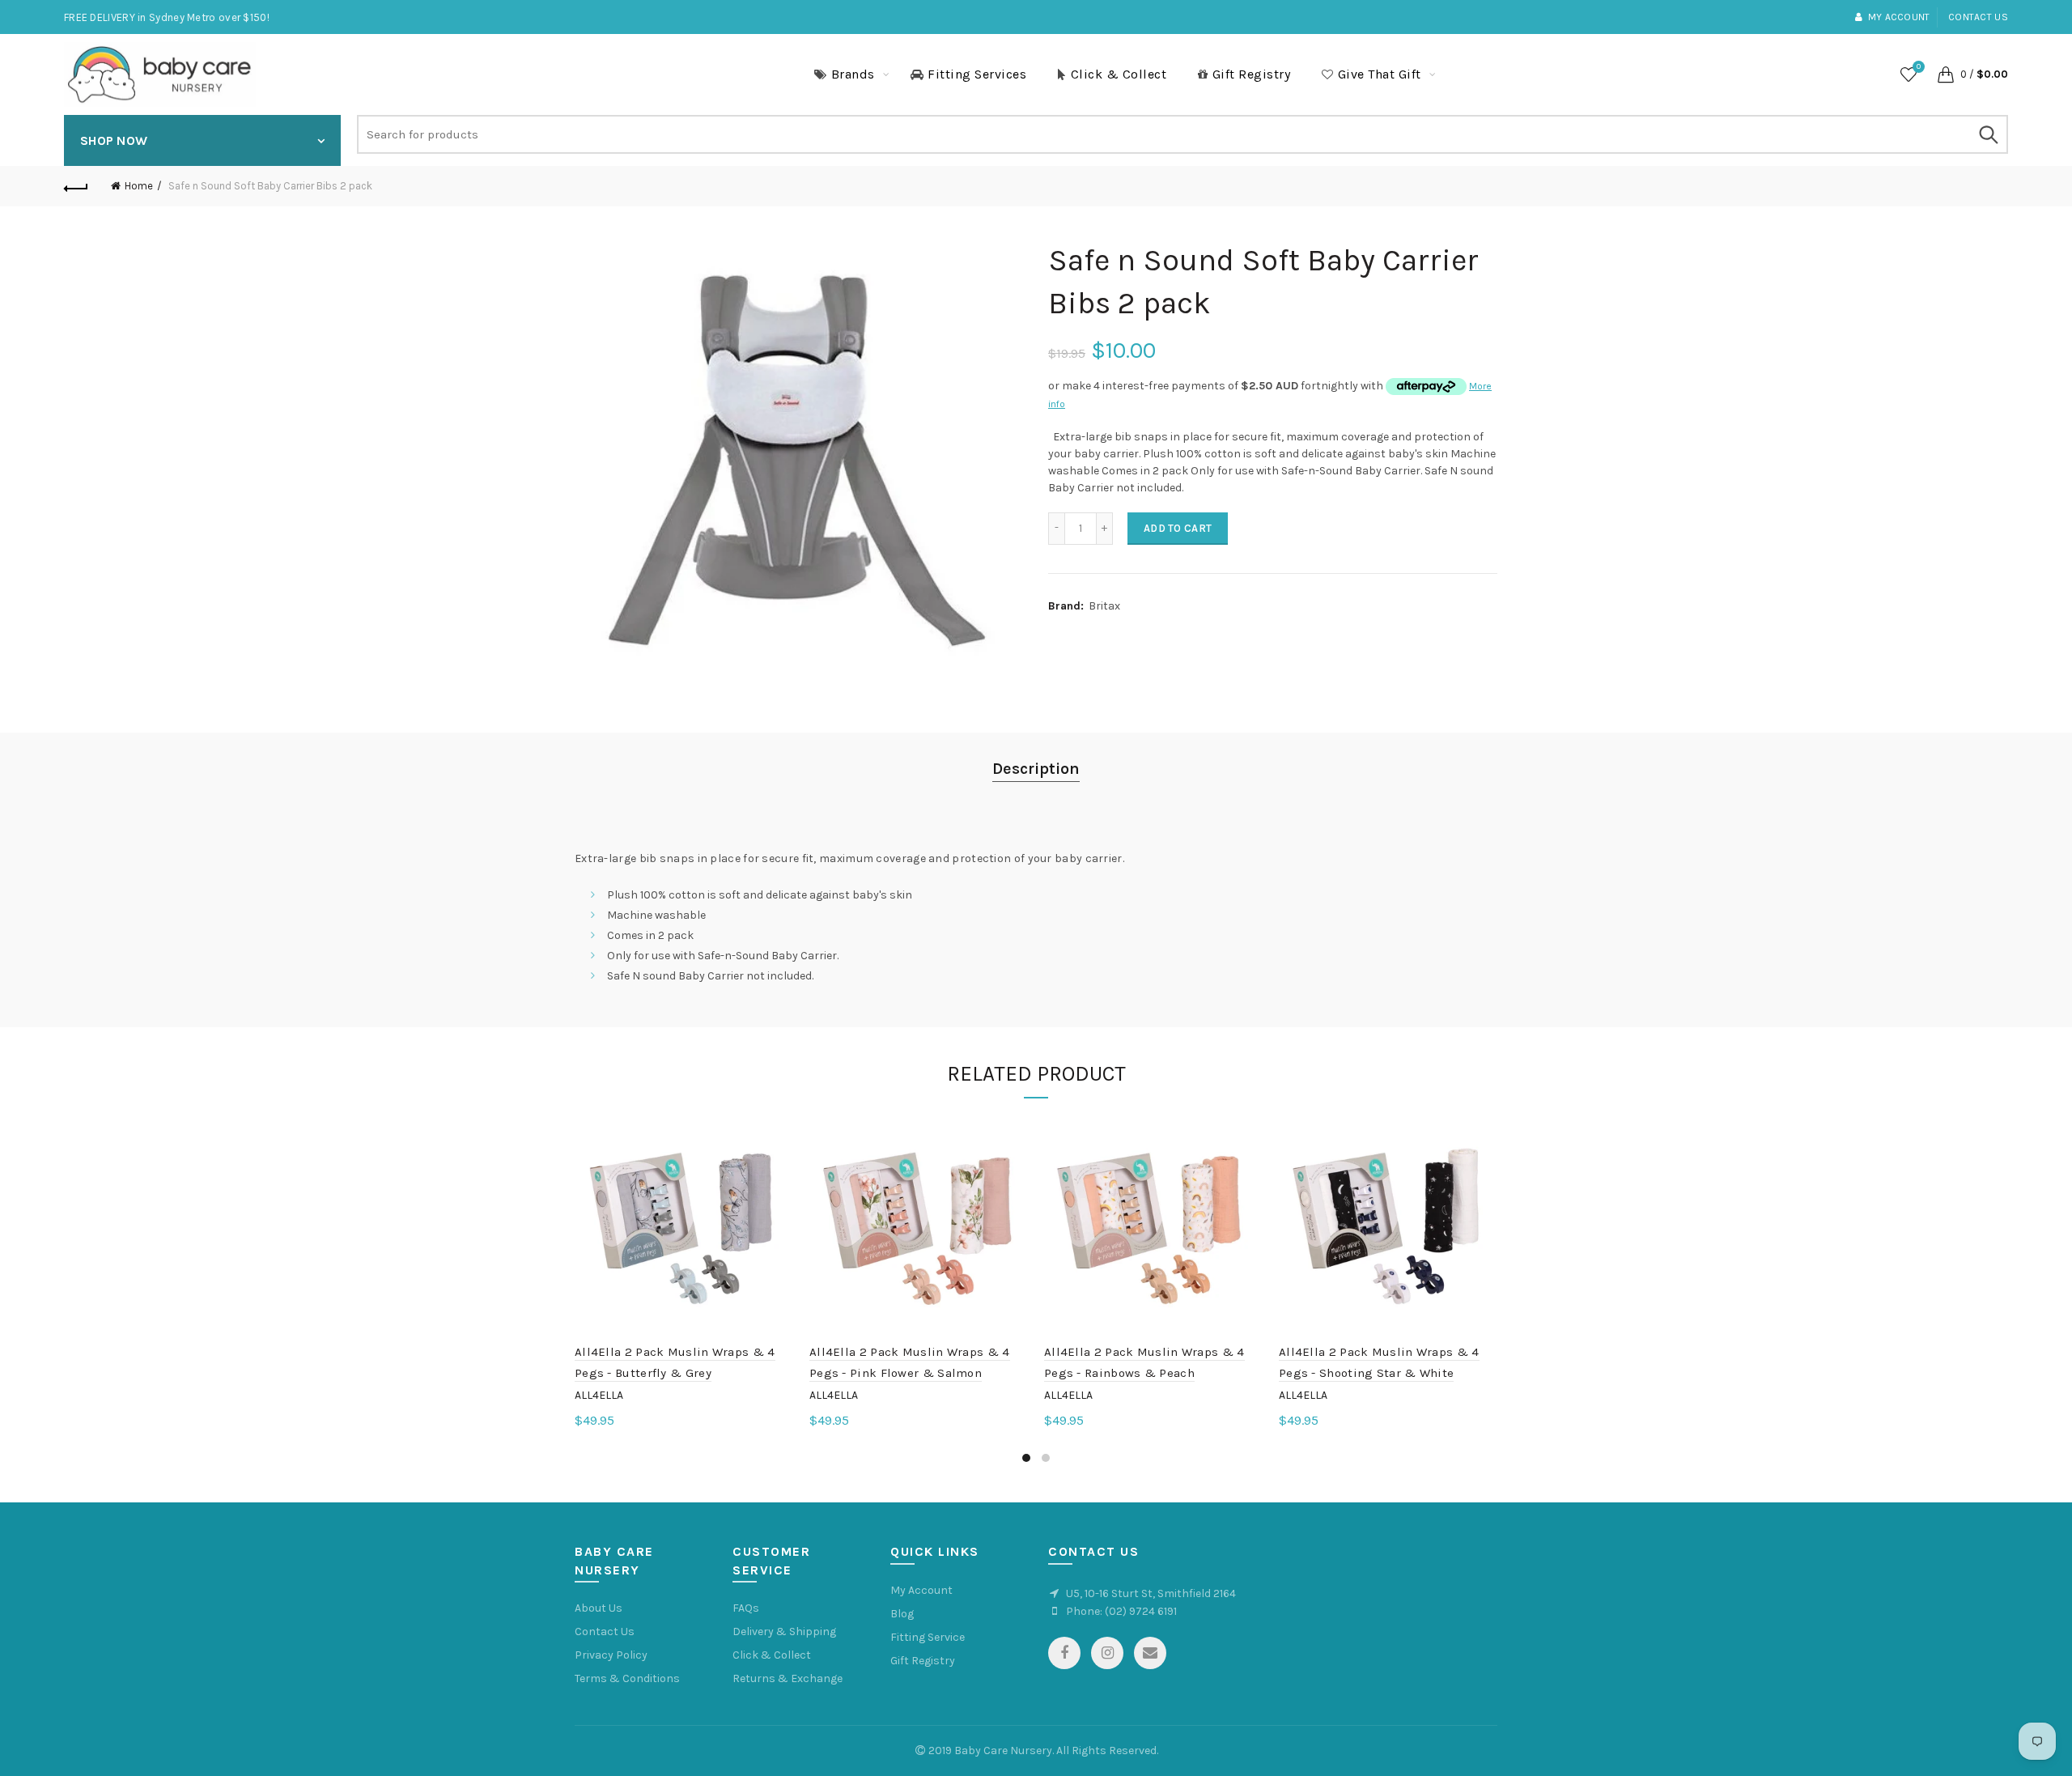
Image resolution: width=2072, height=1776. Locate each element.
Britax (1104, 606)
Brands (853, 74)
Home (139, 186)
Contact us (1978, 17)
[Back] (76, 186)
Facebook (1064, 1653)
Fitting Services (977, 74)
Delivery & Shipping (784, 1632)
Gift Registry (1252, 74)
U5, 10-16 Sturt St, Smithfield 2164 (1151, 1593)
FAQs (746, 1608)
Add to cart (1178, 528)
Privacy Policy (611, 1655)
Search (1988, 134)
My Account (921, 1590)
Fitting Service (928, 1637)
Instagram (1107, 1653)
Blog (902, 1614)
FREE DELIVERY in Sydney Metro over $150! (167, 17)
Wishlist (1919, 67)
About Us (599, 1608)
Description (1036, 769)
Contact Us (605, 1632)
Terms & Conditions (627, 1678)
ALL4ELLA (599, 1395)
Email (1150, 1653)
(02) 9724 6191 (1141, 1611)
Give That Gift (1380, 74)
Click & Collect (1119, 74)
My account (1899, 17)
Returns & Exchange (788, 1678)
